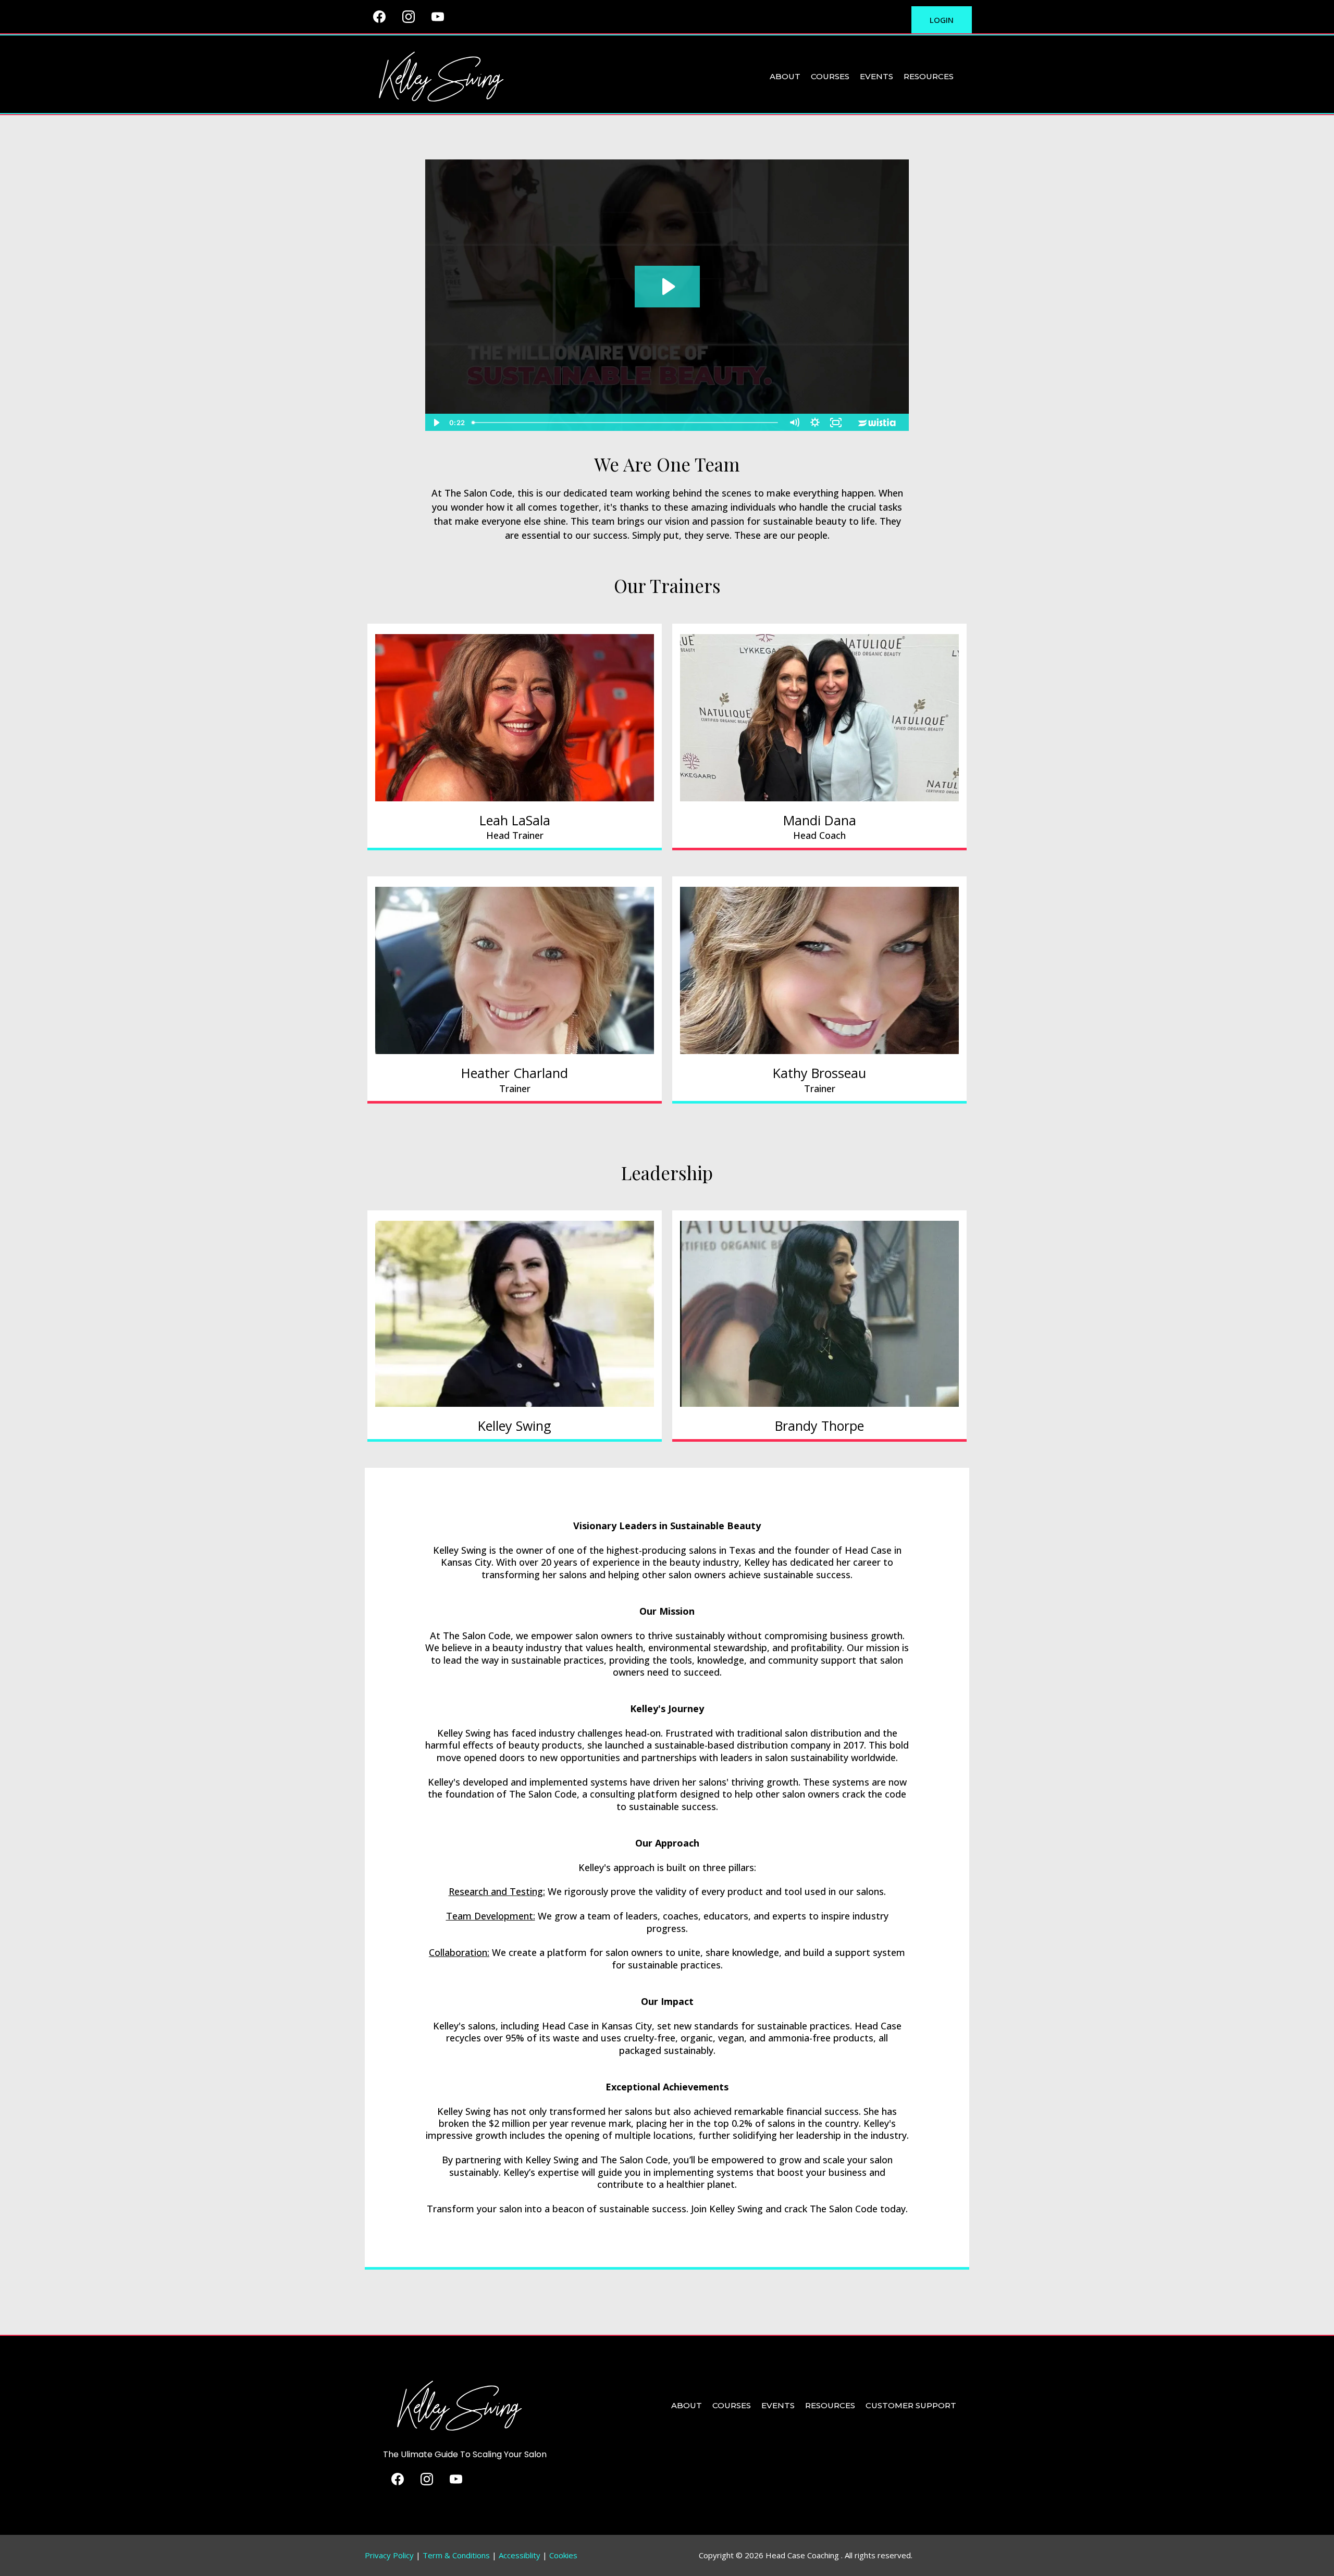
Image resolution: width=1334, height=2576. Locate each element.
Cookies (563, 2555)
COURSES (830, 76)
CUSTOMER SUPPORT (911, 2405)
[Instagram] (409, 17)
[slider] (626, 423)
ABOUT (785, 76)
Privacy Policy (390, 2555)
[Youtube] (438, 17)
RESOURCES (929, 76)
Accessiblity (520, 2555)
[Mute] (794, 423)
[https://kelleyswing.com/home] (440, 76)
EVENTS (876, 76)
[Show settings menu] (815, 423)
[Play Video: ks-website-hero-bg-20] (667, 287)
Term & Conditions (456, 2555)
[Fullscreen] (836, 423)
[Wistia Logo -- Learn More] (878, 423)
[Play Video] (436, 423)
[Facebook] (379, 17)
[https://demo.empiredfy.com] (459, 2405)
